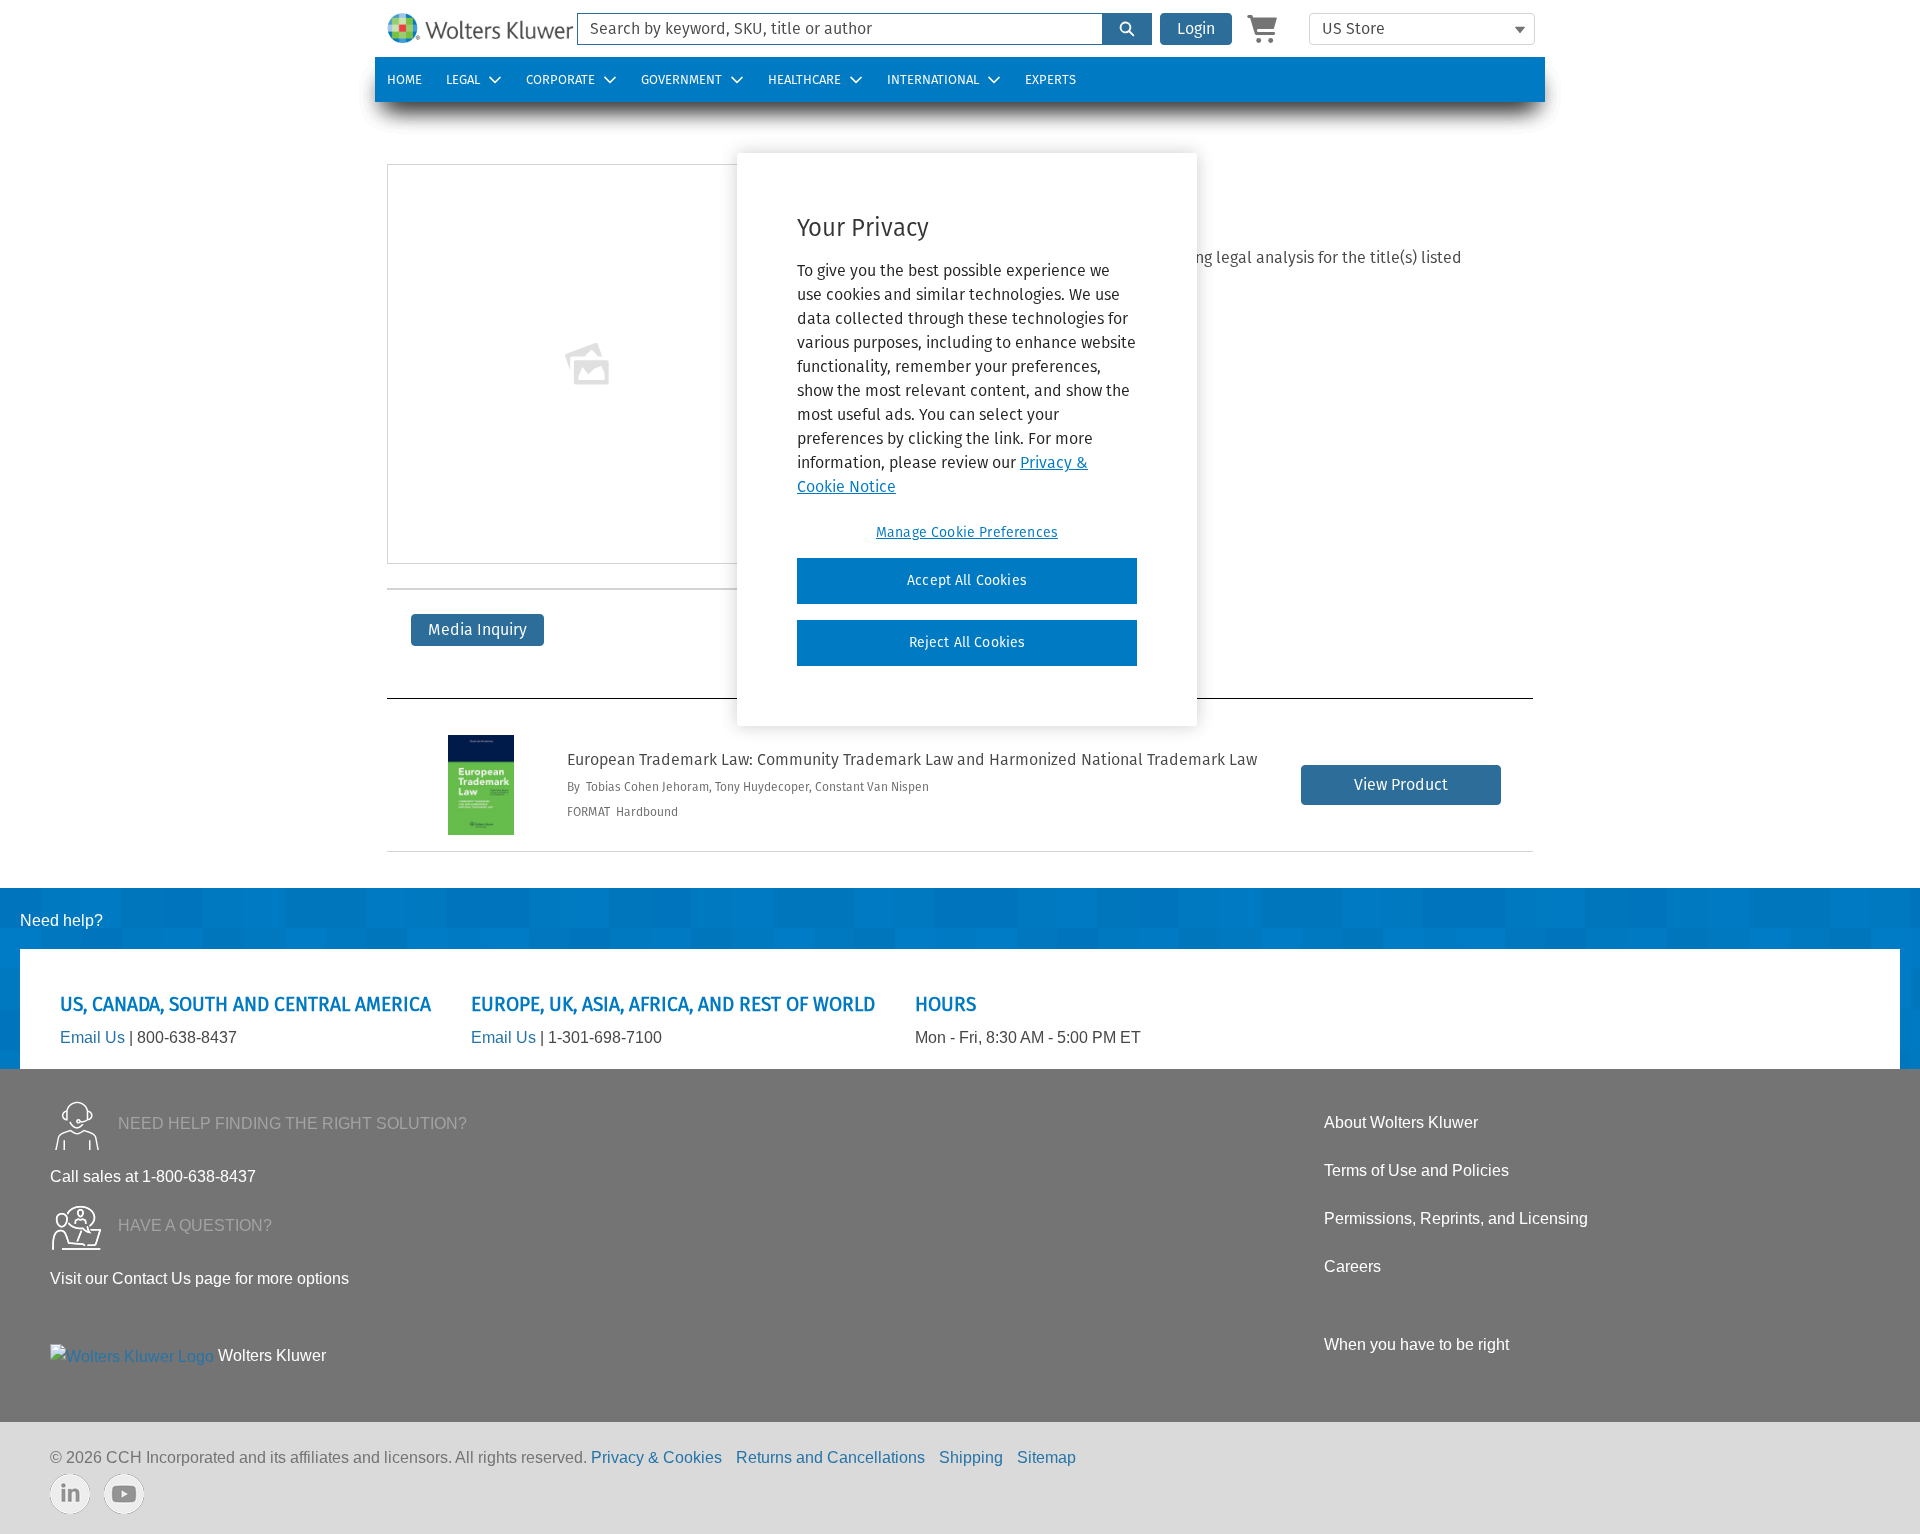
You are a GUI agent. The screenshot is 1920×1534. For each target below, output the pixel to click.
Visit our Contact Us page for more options (199, 1278)
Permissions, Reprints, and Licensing (1456, 1218)
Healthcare (804, 79)
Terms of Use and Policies (1416, 1170)
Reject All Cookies (967, 642)
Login (1196, 28)
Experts (1050, 79)
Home (404, 79)
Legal (463, 79)
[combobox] (832, 29)
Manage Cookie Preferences (967, 532)
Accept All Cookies (967, 580)
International (933, 79)
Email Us (92, 1037)
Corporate (560, 79)
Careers (1352, 1266)
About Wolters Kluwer (1401, 1122)
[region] (967, 439)
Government (681, 79)
